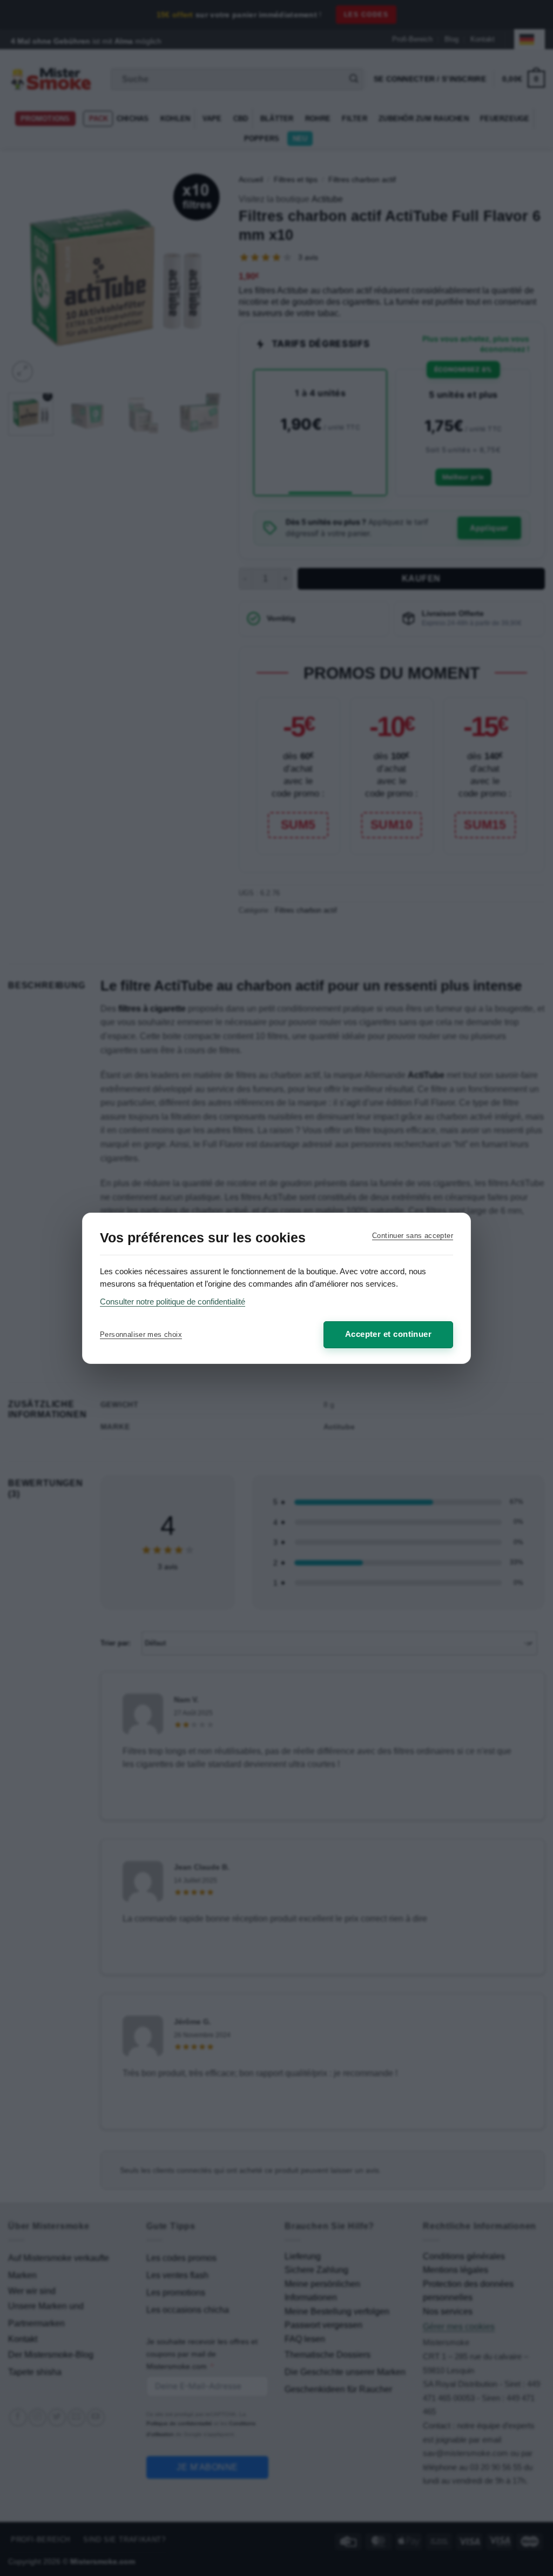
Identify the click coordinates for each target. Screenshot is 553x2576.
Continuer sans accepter (413, 1236)
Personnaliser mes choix (141, 1334)
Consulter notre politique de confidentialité (173, 1302)
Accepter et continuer (388, 1334)
